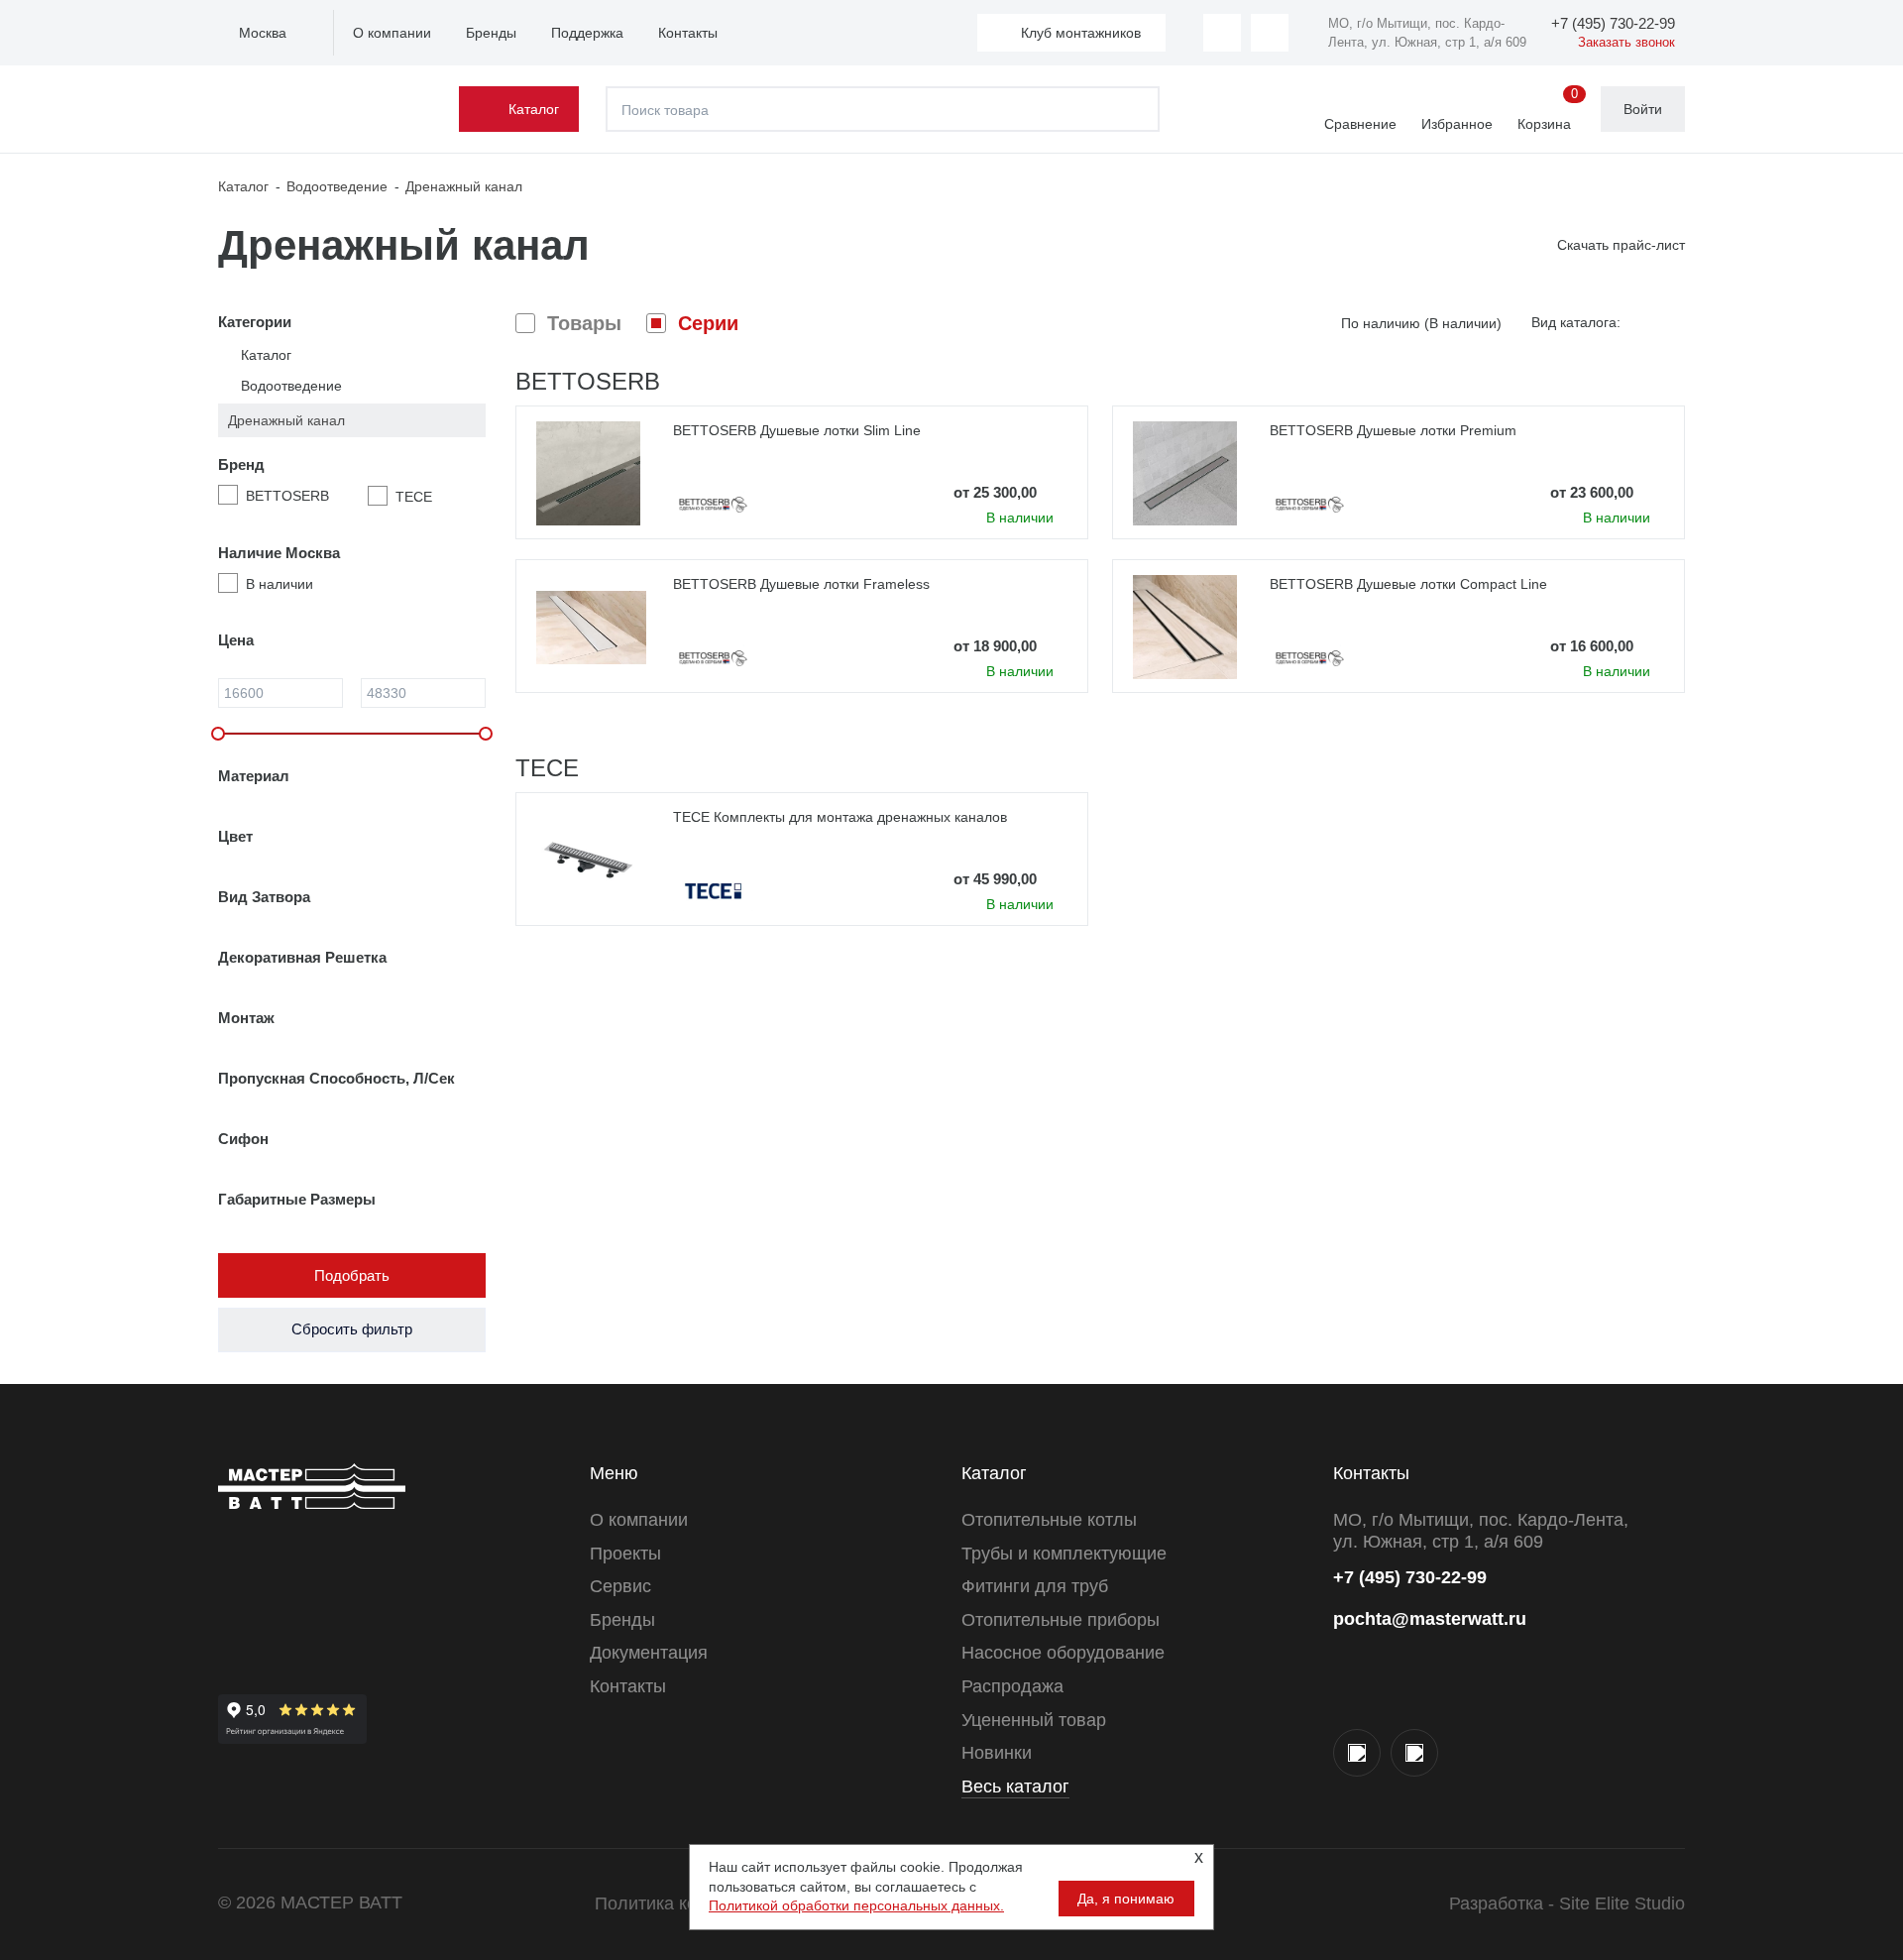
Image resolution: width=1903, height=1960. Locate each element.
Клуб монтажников (1081, 33)
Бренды (491, 33)
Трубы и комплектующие (1064, 1554)
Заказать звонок (1626, 42)
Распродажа (1012, 1686)
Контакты (688, 33)
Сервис (620, 1586)
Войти (1643, 109)
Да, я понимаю (1126, 1899)
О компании (392, 33)
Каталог (534, 109)
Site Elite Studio (1622, 1903)
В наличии (280, 584)
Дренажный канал (286, 420)
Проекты (625, 1554)
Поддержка (587, 33)
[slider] (218, 734)
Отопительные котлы (1049, 1520)
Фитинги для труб (1035, 1586)
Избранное (1457, 124)
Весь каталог (1015, 1787)
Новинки (997, 1753)
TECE (414, 497)
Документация (649, 1653)
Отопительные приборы (1061, 1620)
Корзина (1548, 110)
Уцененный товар (1034, 1720)
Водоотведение (291, 386)
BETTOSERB (287, 496)
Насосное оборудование (1063, 1653)
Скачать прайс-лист (1621, 245)
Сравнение (1360, 124)
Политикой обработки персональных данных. (856, 1905)
